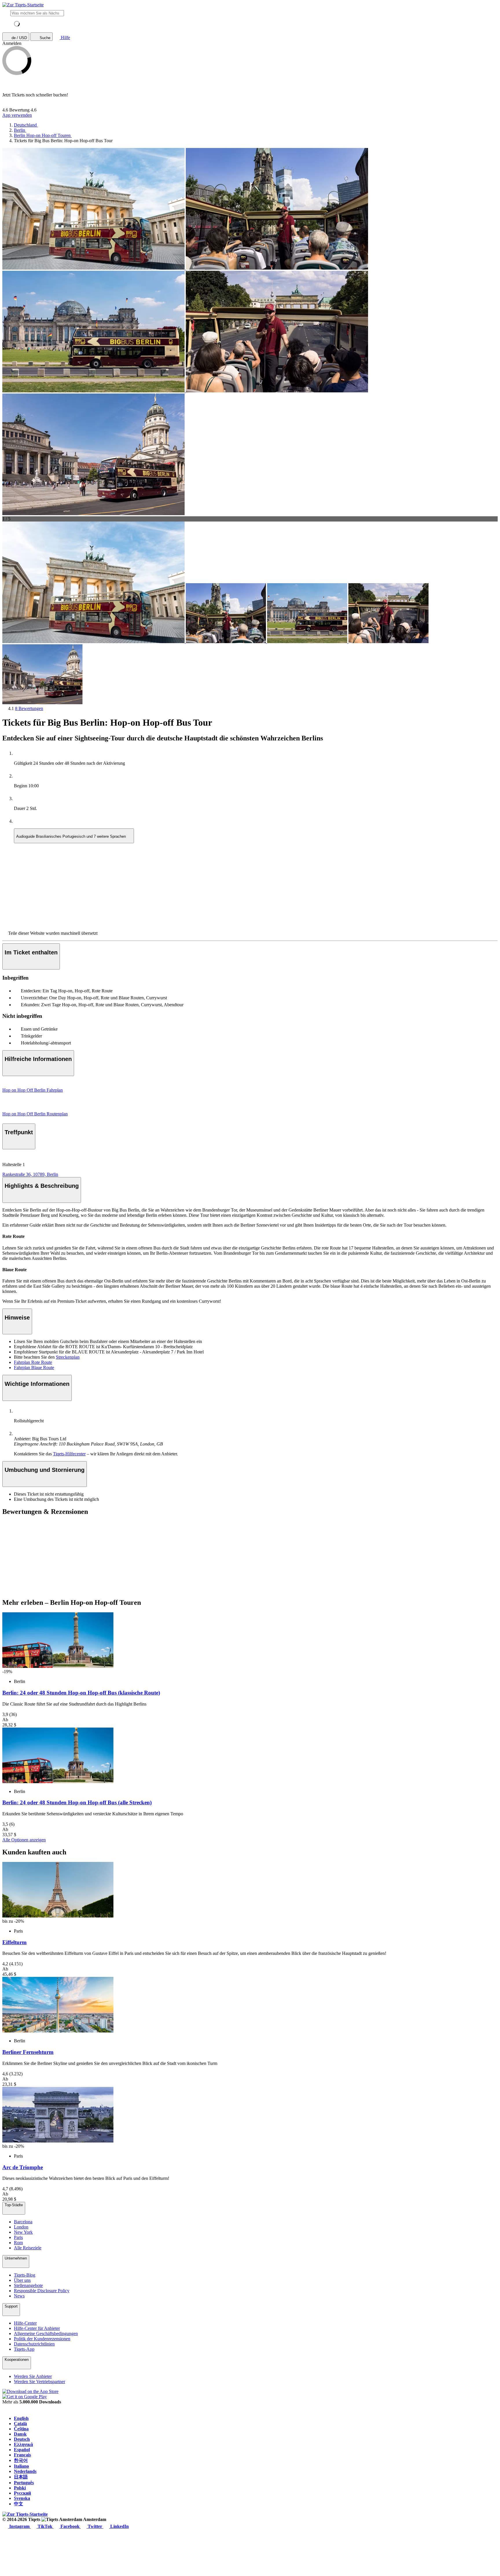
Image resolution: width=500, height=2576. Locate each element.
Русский (22, 2493)
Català (20, 2424)
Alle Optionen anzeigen (24, 1840)
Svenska (22, 2498)
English (21, 2418)
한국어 (21, 2460)
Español (22, 2450)
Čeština (21, 2429)
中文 (19, 2504)
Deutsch (22, 2439)
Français (22, 2455)
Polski (20, 2488)
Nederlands (25, 2471)
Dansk (20, 2434)
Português (24, 2483)
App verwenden (17, 115)
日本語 (21, 2477)
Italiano (21, 2466)
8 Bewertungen (29, 708)
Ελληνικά (23, 2444)
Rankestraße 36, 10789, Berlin (30, 1174)
